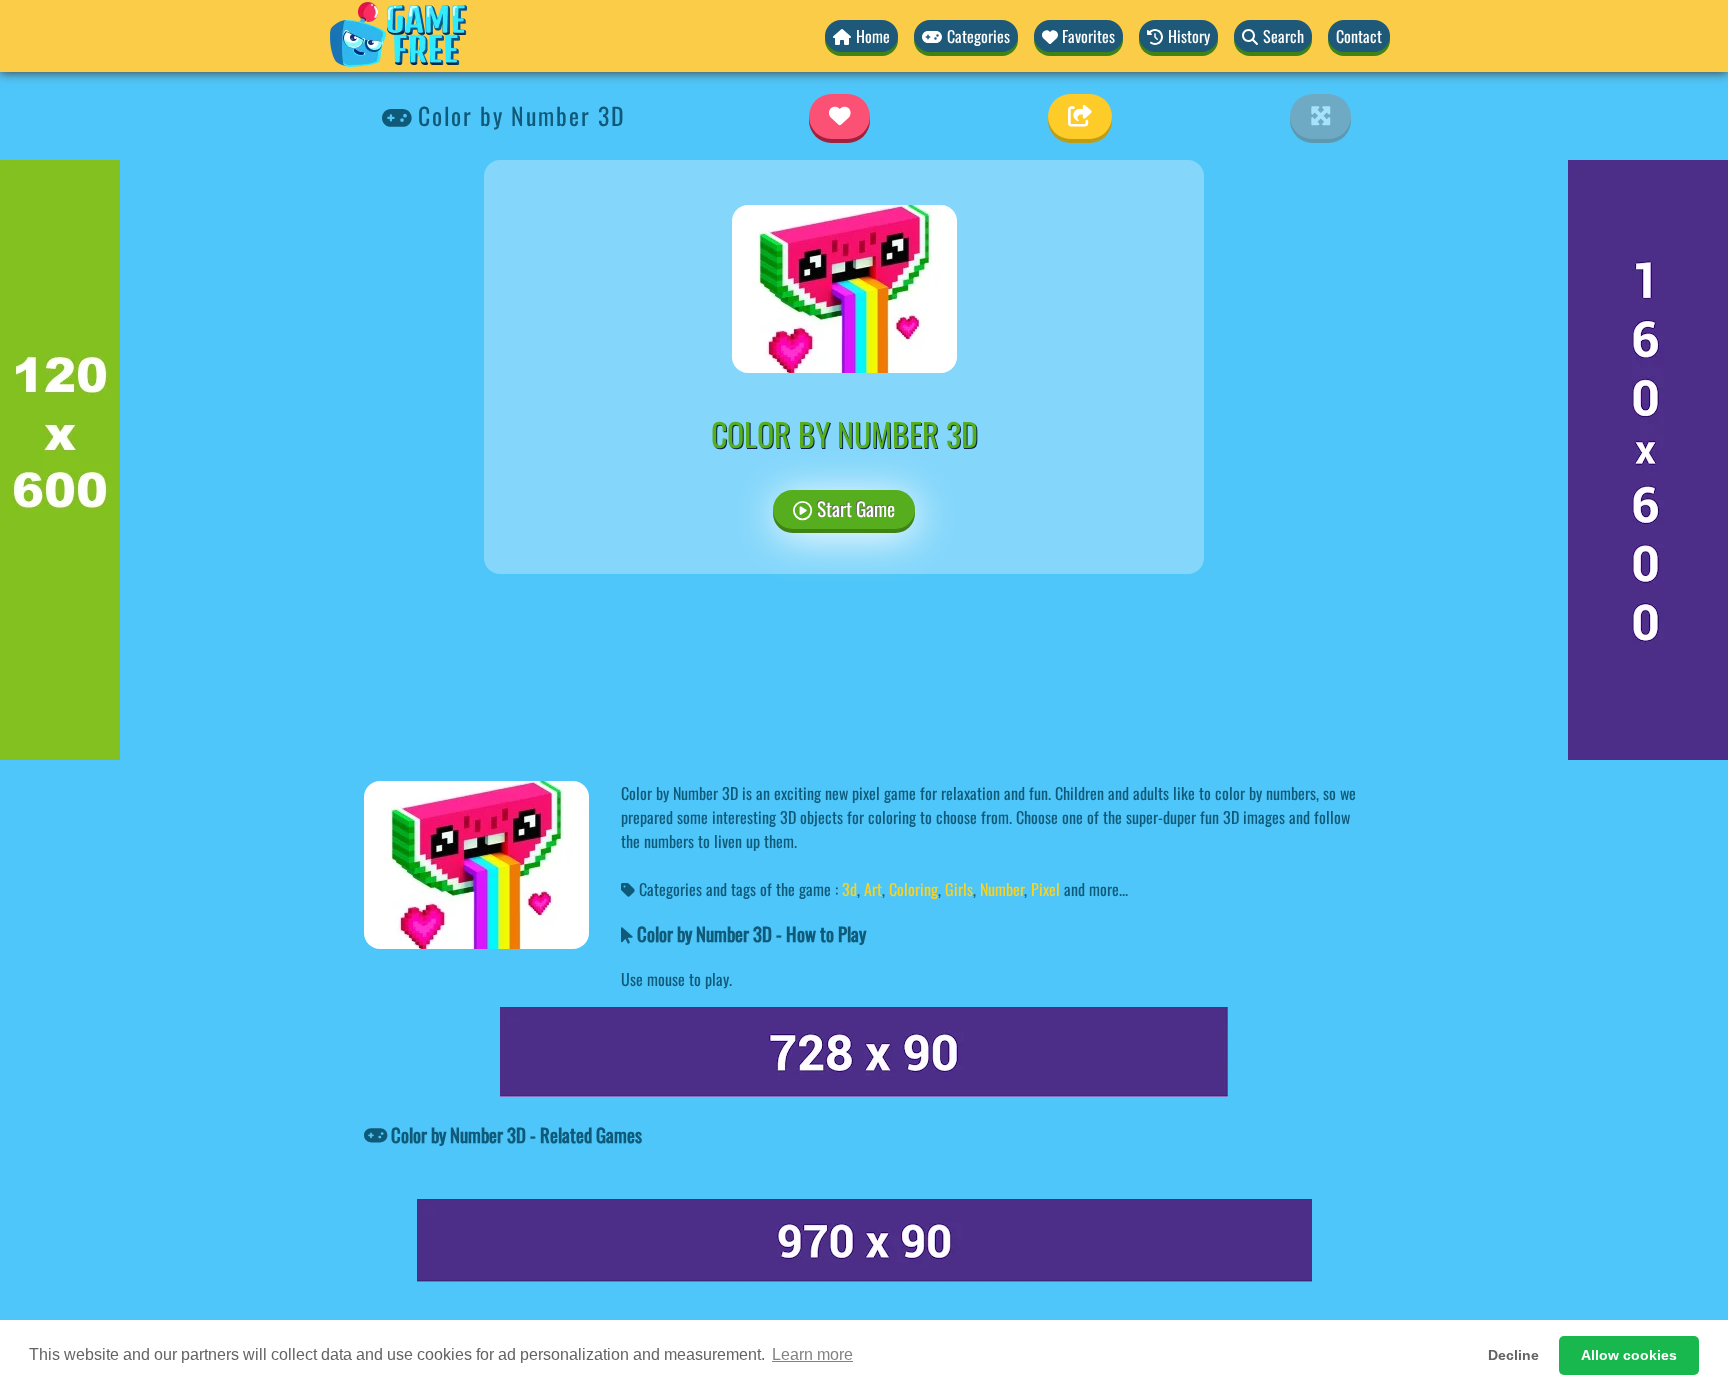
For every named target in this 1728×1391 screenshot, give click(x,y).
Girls (959, 889)
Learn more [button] (812, 1354)
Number (1002, 889)
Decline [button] (1513, 1355)
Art (873, 889)
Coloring (913, 889)
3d (849, 889)
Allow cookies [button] (1629, 1355)
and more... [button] (1096, 889)
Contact (1359, 36)
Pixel (1045, 889)
